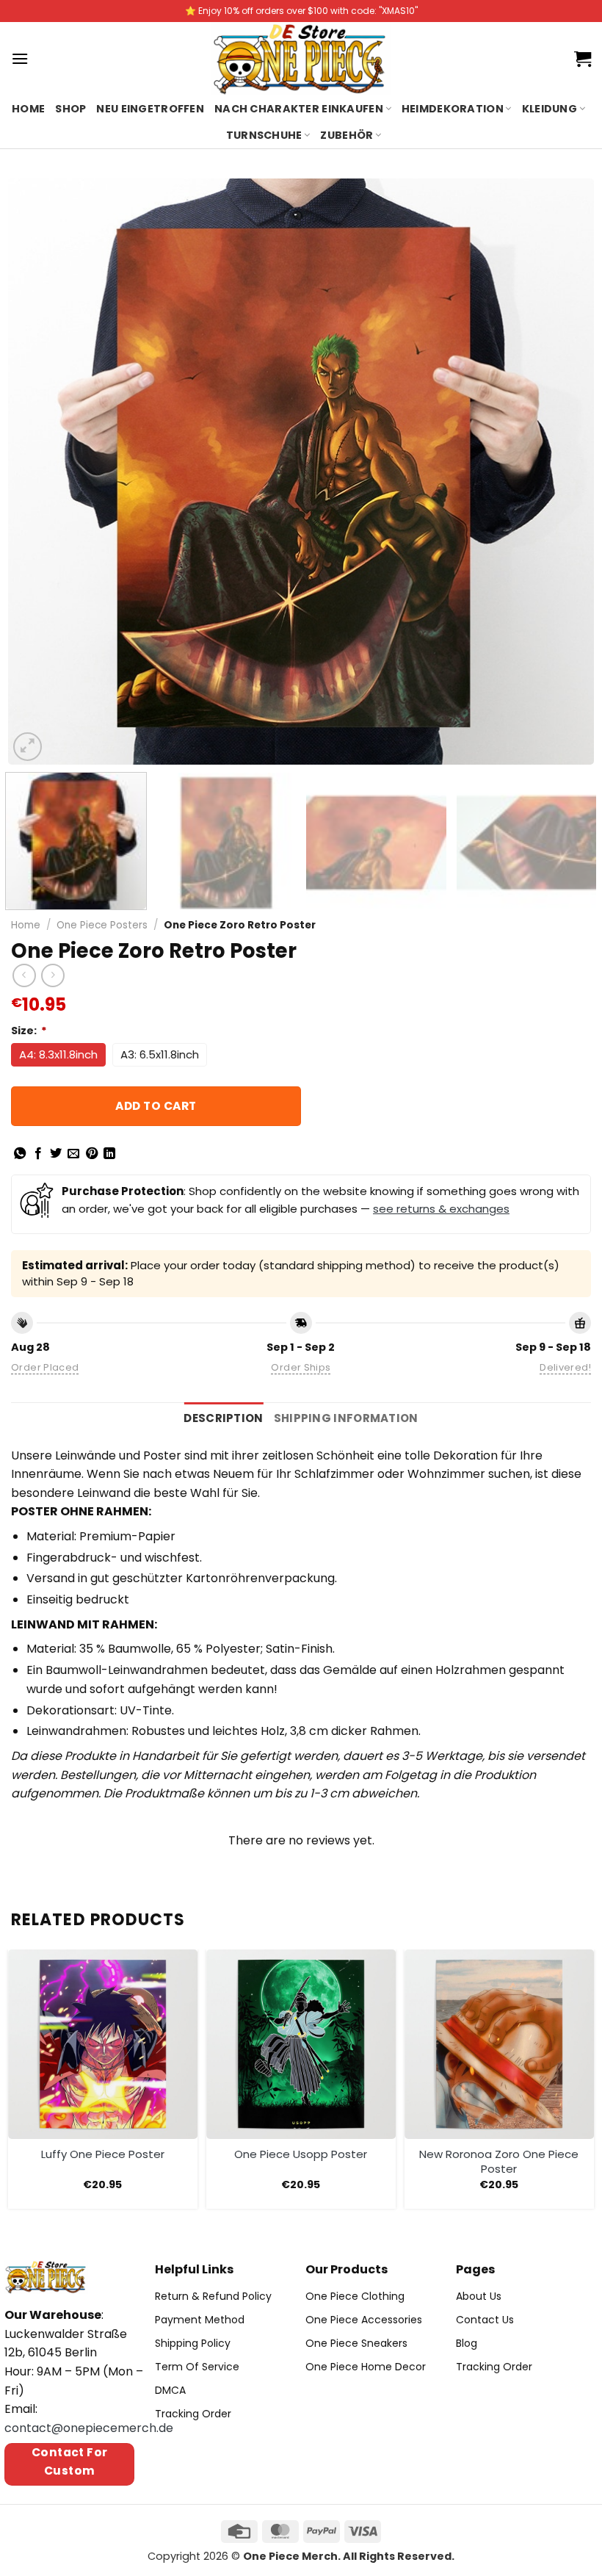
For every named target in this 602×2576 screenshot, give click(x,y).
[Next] (564, 472)
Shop (70, 109)
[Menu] (20, 58)
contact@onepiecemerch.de (89, 2428)
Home (28, 109)
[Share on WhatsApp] (20, 1154)
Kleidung (550, 109)
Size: (29, 1031)
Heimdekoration (453, 109)
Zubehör (347, 135)
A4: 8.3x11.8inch (58, 1054)
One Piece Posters (102, 925)
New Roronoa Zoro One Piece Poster (499, 2161)
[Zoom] (28, 747)
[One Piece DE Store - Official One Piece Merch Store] (301, 59)
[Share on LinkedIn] (109, 1154)
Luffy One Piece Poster (103, 2154)
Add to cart (156, 1106)
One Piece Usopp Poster (301, 2154)
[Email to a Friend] (73, 1154)
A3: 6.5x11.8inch (160, 1054)
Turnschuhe (264, 135)
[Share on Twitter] (56, 1154)
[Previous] (38, 472)
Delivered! (565, 1367)
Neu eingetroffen (150, 109)
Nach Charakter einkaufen (299, 109)
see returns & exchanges (441, 1209)
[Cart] (583, 59)
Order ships (301, 1367)
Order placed (45, 1367)
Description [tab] (223, 1418)
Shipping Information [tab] (346, 1418)
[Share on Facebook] (38, 1154)
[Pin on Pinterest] (92, 1154)
